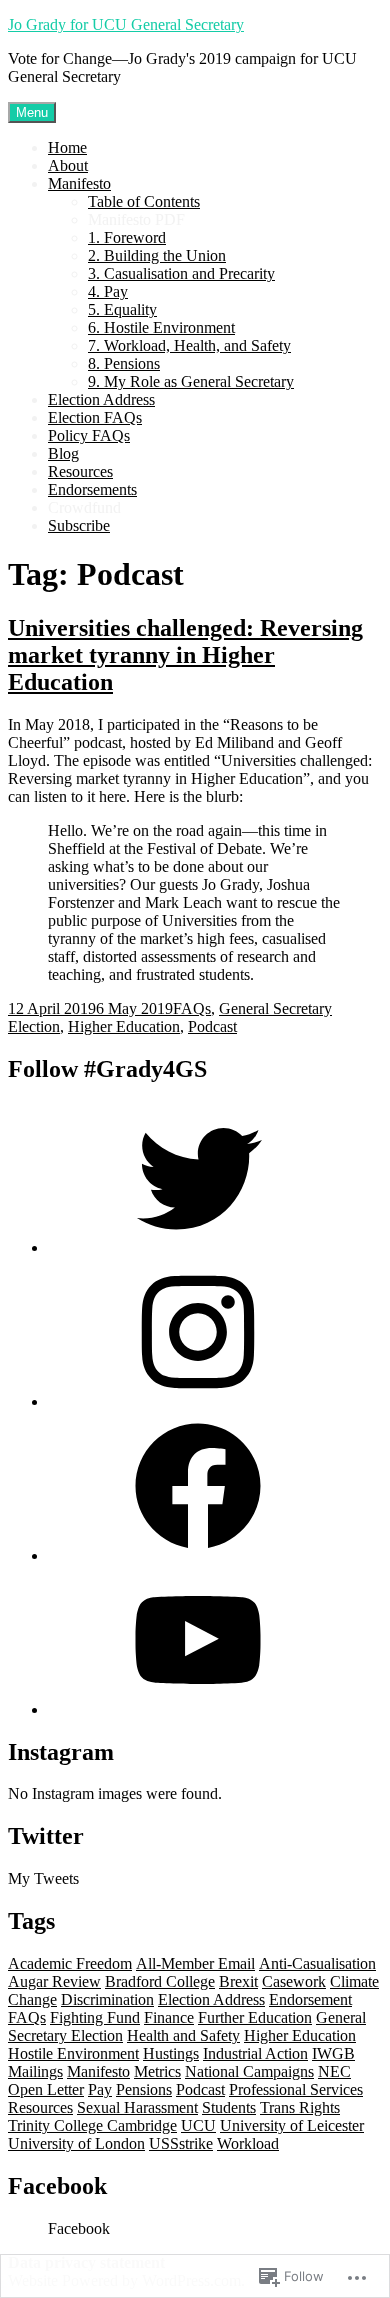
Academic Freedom (70, 1963)
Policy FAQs (89, 435)
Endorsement (310, 1999)
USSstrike (181, 2143)
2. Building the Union (157, 255)
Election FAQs (95, 417)
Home (67, 147)
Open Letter (46, 2089)
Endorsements (92, 489)
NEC (334, 2071)
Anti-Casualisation (317, 1963)
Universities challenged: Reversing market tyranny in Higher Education (185, 655)
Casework (294, 1981)
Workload (248, 2143)
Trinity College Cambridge (92, 2125)
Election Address (101, 399)
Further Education (255, 2017)
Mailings (35, 2071)
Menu (32, 112)
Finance (169, 2017)
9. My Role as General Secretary (191, 381)
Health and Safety (183, 2035)
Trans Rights (300, 2107)
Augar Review (54, 1981)
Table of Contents (144, 201)
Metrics (157, 2071)
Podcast (212, 1026)
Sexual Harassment (137, 2107)
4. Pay (108, 291)
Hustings (171, 2053)
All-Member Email (195, 1963)
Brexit (238, 1981)
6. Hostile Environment (161, 327)
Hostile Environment (73, 2053)
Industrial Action (255, 2053)
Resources (80, 471)
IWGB (333, 2053)
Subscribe (79, 525)
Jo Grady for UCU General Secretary (126, 24)
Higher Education (124, 1026)
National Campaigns (249, 2071)
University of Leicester (292, 2125)
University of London (76, 2143)
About (68, 165)
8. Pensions (124, 363)
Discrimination (107, 1999)
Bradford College (160, 1981)
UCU (198, 2125)
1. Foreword (127, 237)
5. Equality (122, 309)
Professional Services (296, 2089)
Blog (63, 453)
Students (229, 2107)
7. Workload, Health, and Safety (189, 345)
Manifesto (79, 183)
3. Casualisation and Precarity (181, 273)
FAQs (192, 1008)
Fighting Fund (95, 2017)
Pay (100, 2089)
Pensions (144, 2089)
